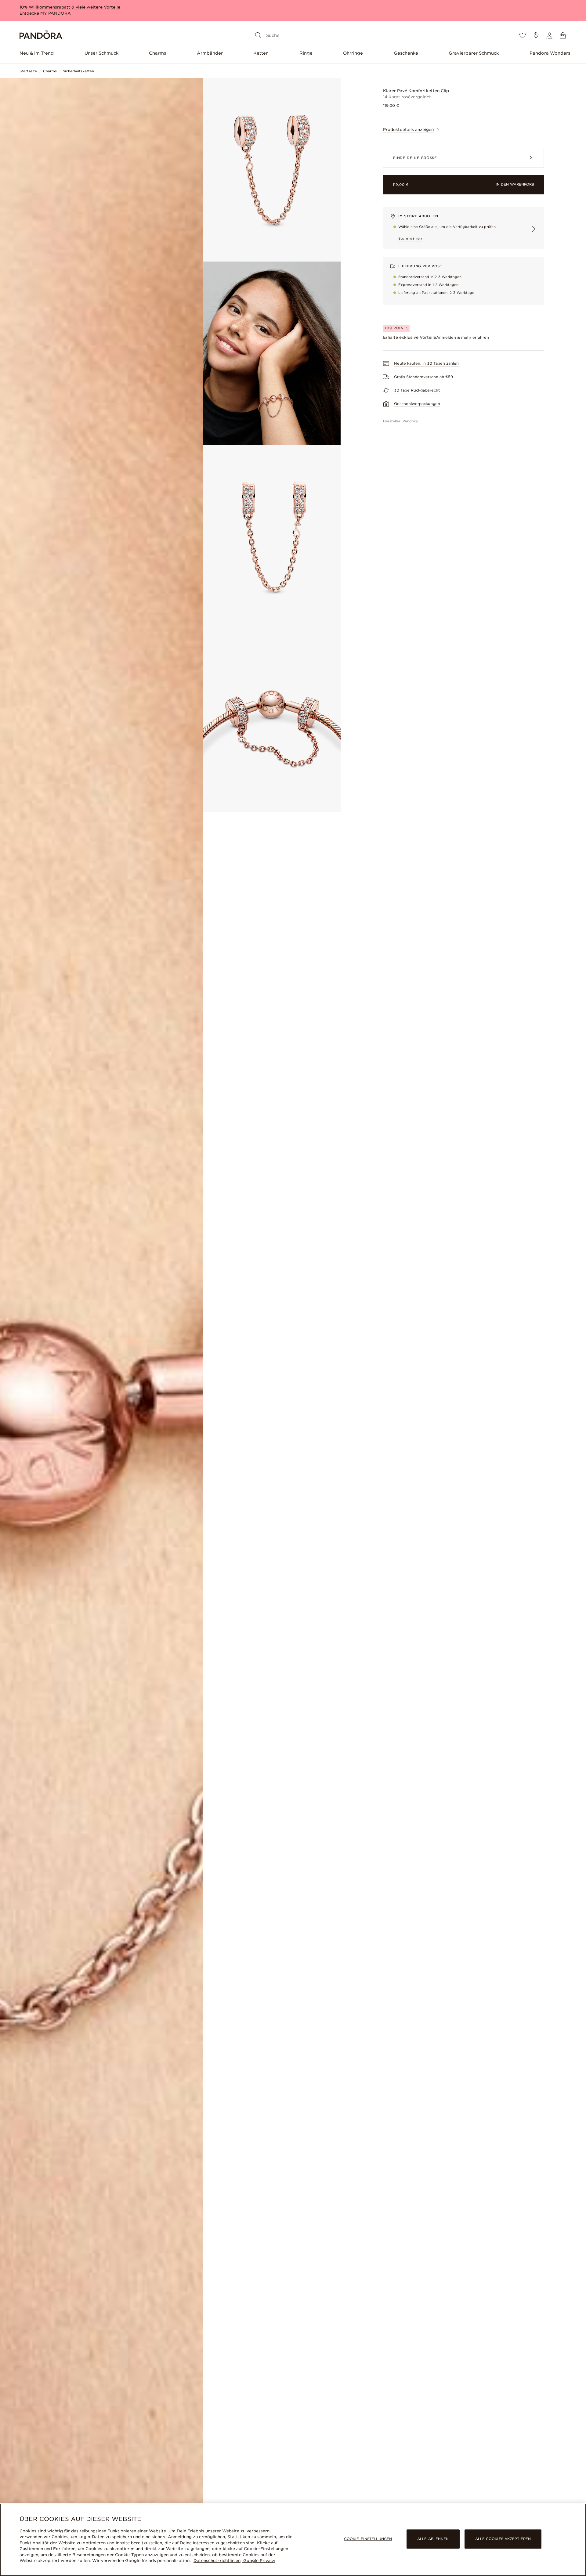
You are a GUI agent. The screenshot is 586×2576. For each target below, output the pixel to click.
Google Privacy (259, 2561)
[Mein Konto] (549, 35)
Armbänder (210, 53)
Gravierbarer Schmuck (474, 53)
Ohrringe (353, 53)
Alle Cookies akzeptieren (503, 2539)
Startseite (28, 71)
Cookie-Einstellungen (368, 2539)
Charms (157, 53)
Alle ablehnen (433, 2539)
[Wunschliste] (523, 35)
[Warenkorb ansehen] (563, 35)
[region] (293, 2540)
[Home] (41, 36)
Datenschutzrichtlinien (217, 2561)
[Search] (258, 35)
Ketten (261, 53)
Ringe (306, 53)
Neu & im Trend (37, 53)
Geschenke (406, 53)
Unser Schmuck (101, 53)
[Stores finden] (536, 35)
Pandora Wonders (550, 53)
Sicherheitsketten (78, 71)
